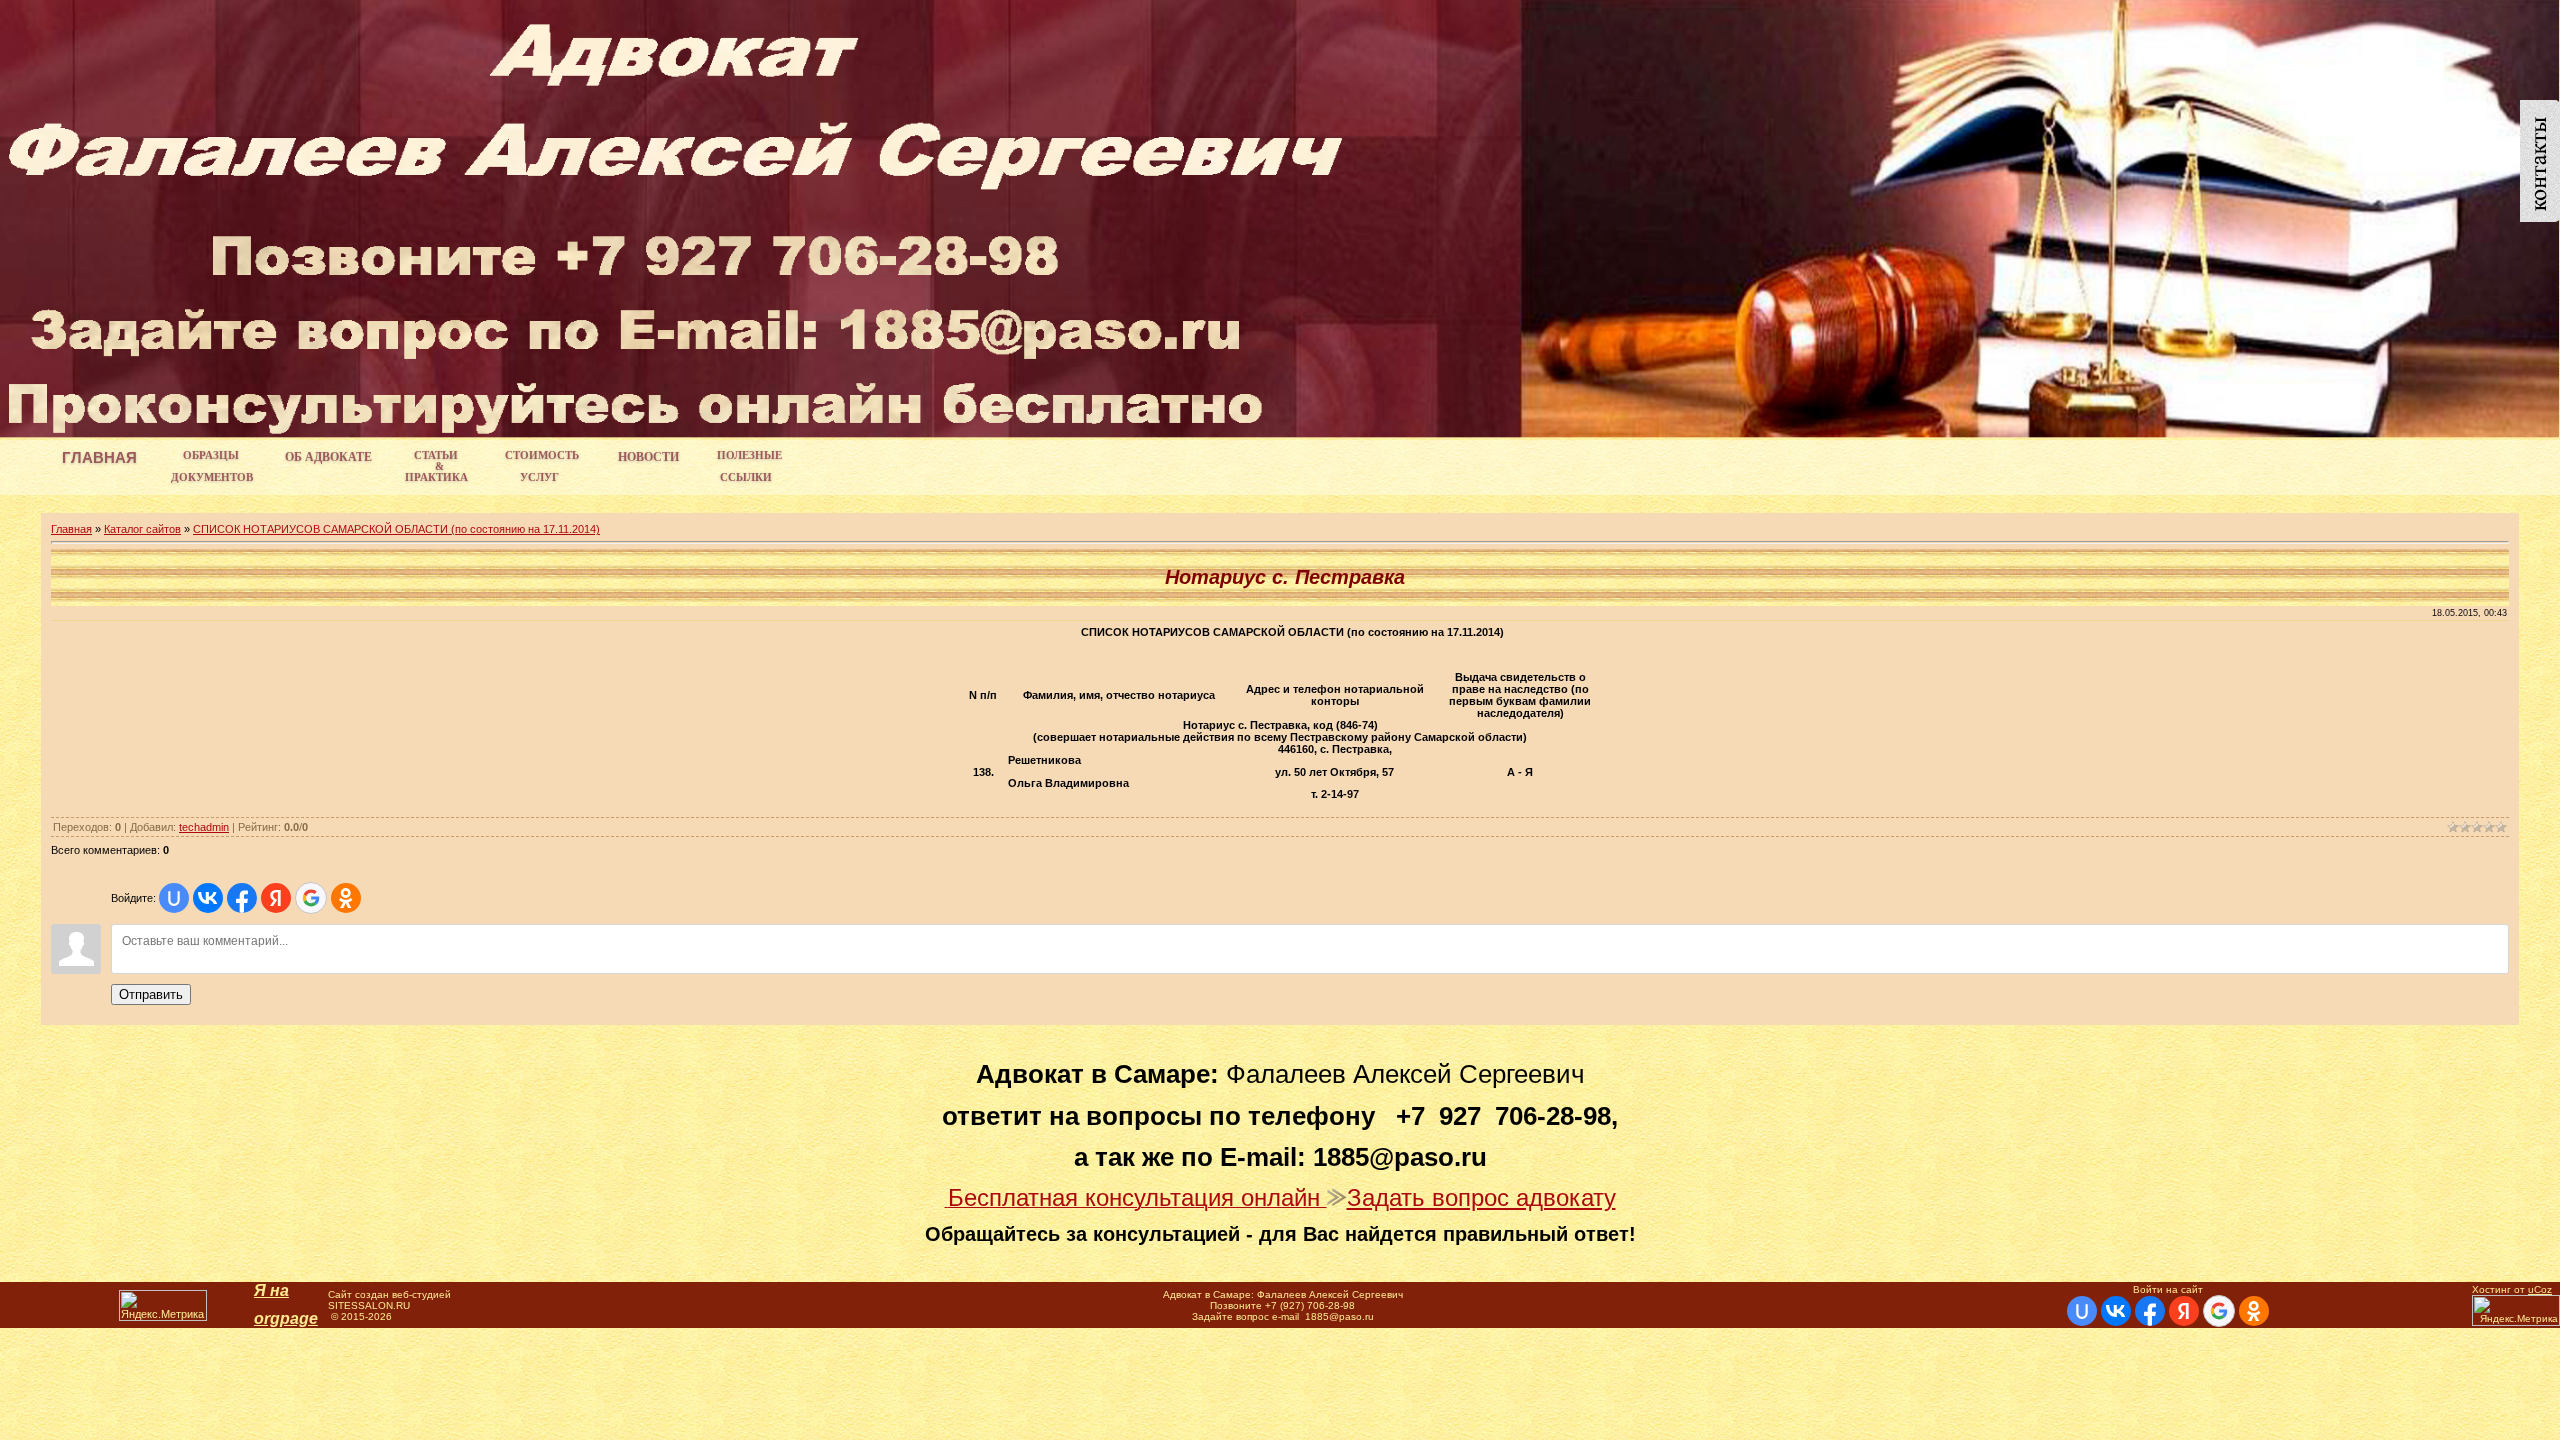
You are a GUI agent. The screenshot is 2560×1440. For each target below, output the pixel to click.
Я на (271, 1290)
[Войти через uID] (174, 898)
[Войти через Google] (311, 898)
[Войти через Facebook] (242, 898)
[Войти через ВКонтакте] (208, 898)
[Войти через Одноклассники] (346, 898)
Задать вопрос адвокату (1481, 1197)
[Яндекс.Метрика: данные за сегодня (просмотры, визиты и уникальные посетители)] (163, 1305)
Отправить (151, 994)
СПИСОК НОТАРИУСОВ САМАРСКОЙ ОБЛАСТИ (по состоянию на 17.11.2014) (396, 529)
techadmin (204, 827)
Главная (71, 529)
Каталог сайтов (142, 529)
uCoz (2540, 1289)
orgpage (286, 1318)
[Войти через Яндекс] (276, 898)
